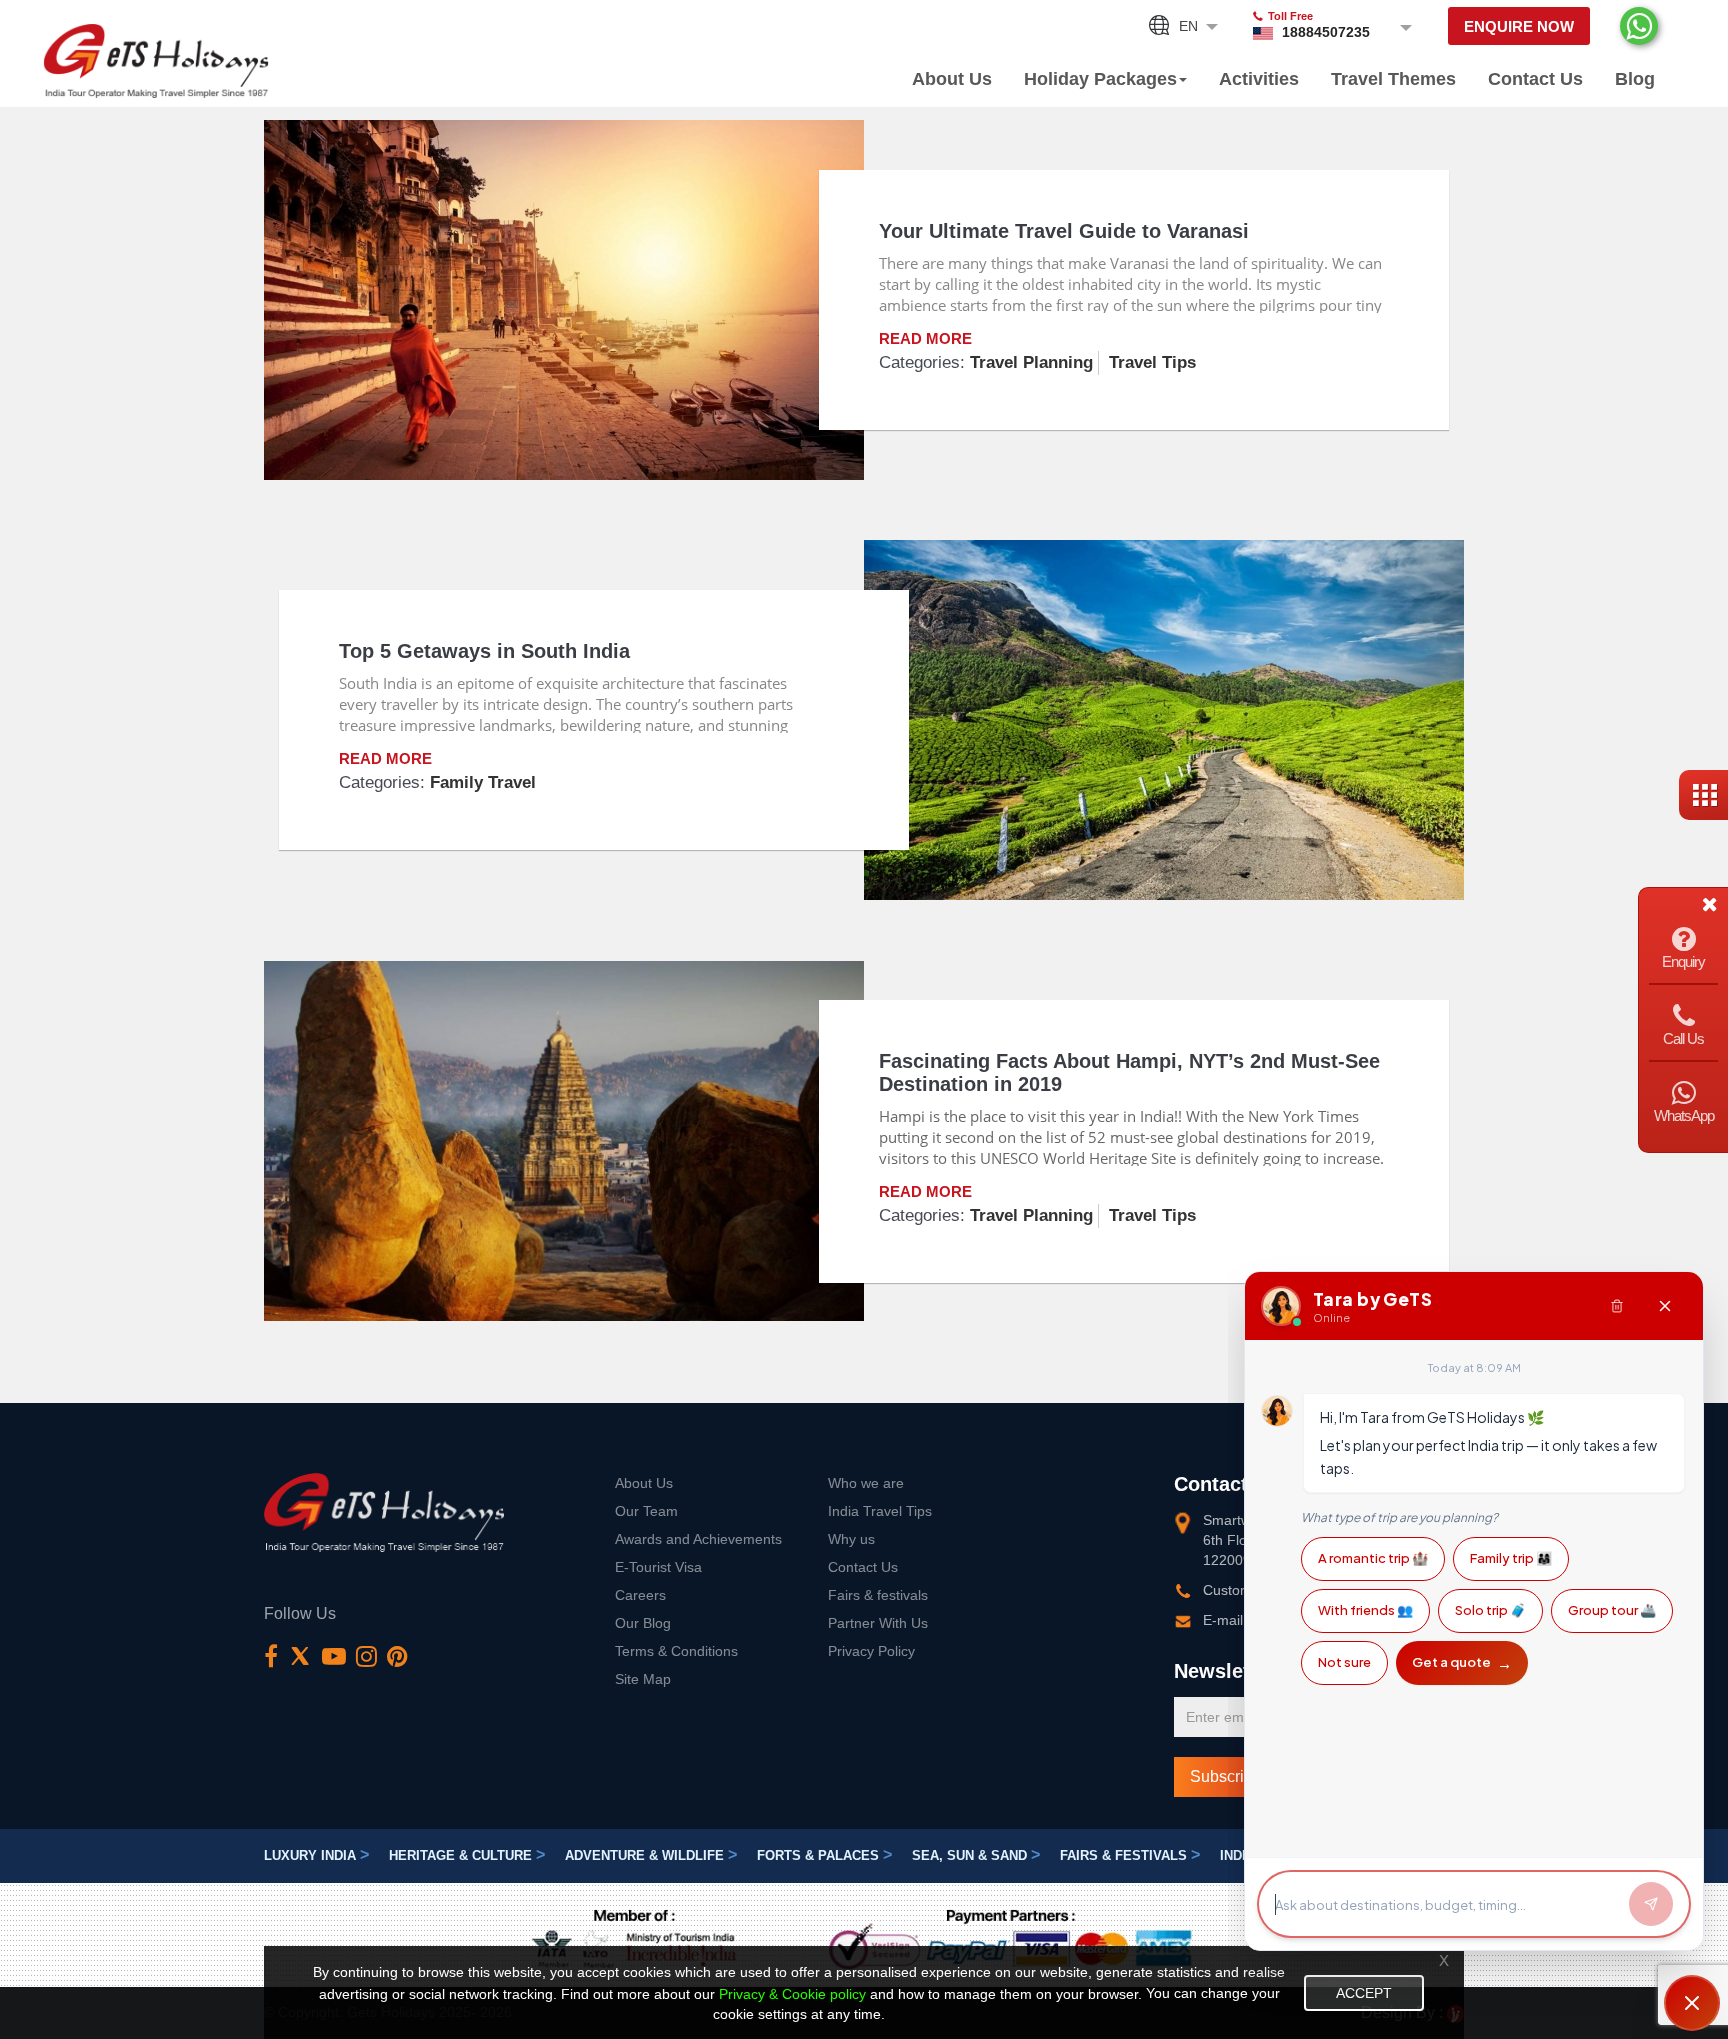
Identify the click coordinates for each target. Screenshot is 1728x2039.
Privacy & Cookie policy (792, 1994)
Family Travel (483, 782)
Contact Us (1535, 79)
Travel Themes (1393, 79)
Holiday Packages (1100, 79)
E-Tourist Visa (658, 1567)
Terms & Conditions (676, 1651)
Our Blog (643, 1623)
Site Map (643, 1679)
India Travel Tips (880, 1511)
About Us (952, 79)
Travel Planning (1031, 362)
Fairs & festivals (878, 1595)
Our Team (646, 1511)
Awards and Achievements (698, 1539)
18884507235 (1326, 32)
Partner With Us (878, 1623)
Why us (851, 1539)
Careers (640, 1595)
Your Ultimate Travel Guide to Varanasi (1064, 231)
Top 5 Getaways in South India (484, 651)
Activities (1259, 79)
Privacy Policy (871, 1651)
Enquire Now (1519, 26)
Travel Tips (1152, 362)
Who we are (866, 1483)
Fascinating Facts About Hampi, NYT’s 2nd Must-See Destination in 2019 (1129, 1072)
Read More (925, 338)
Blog (1635, 79)
